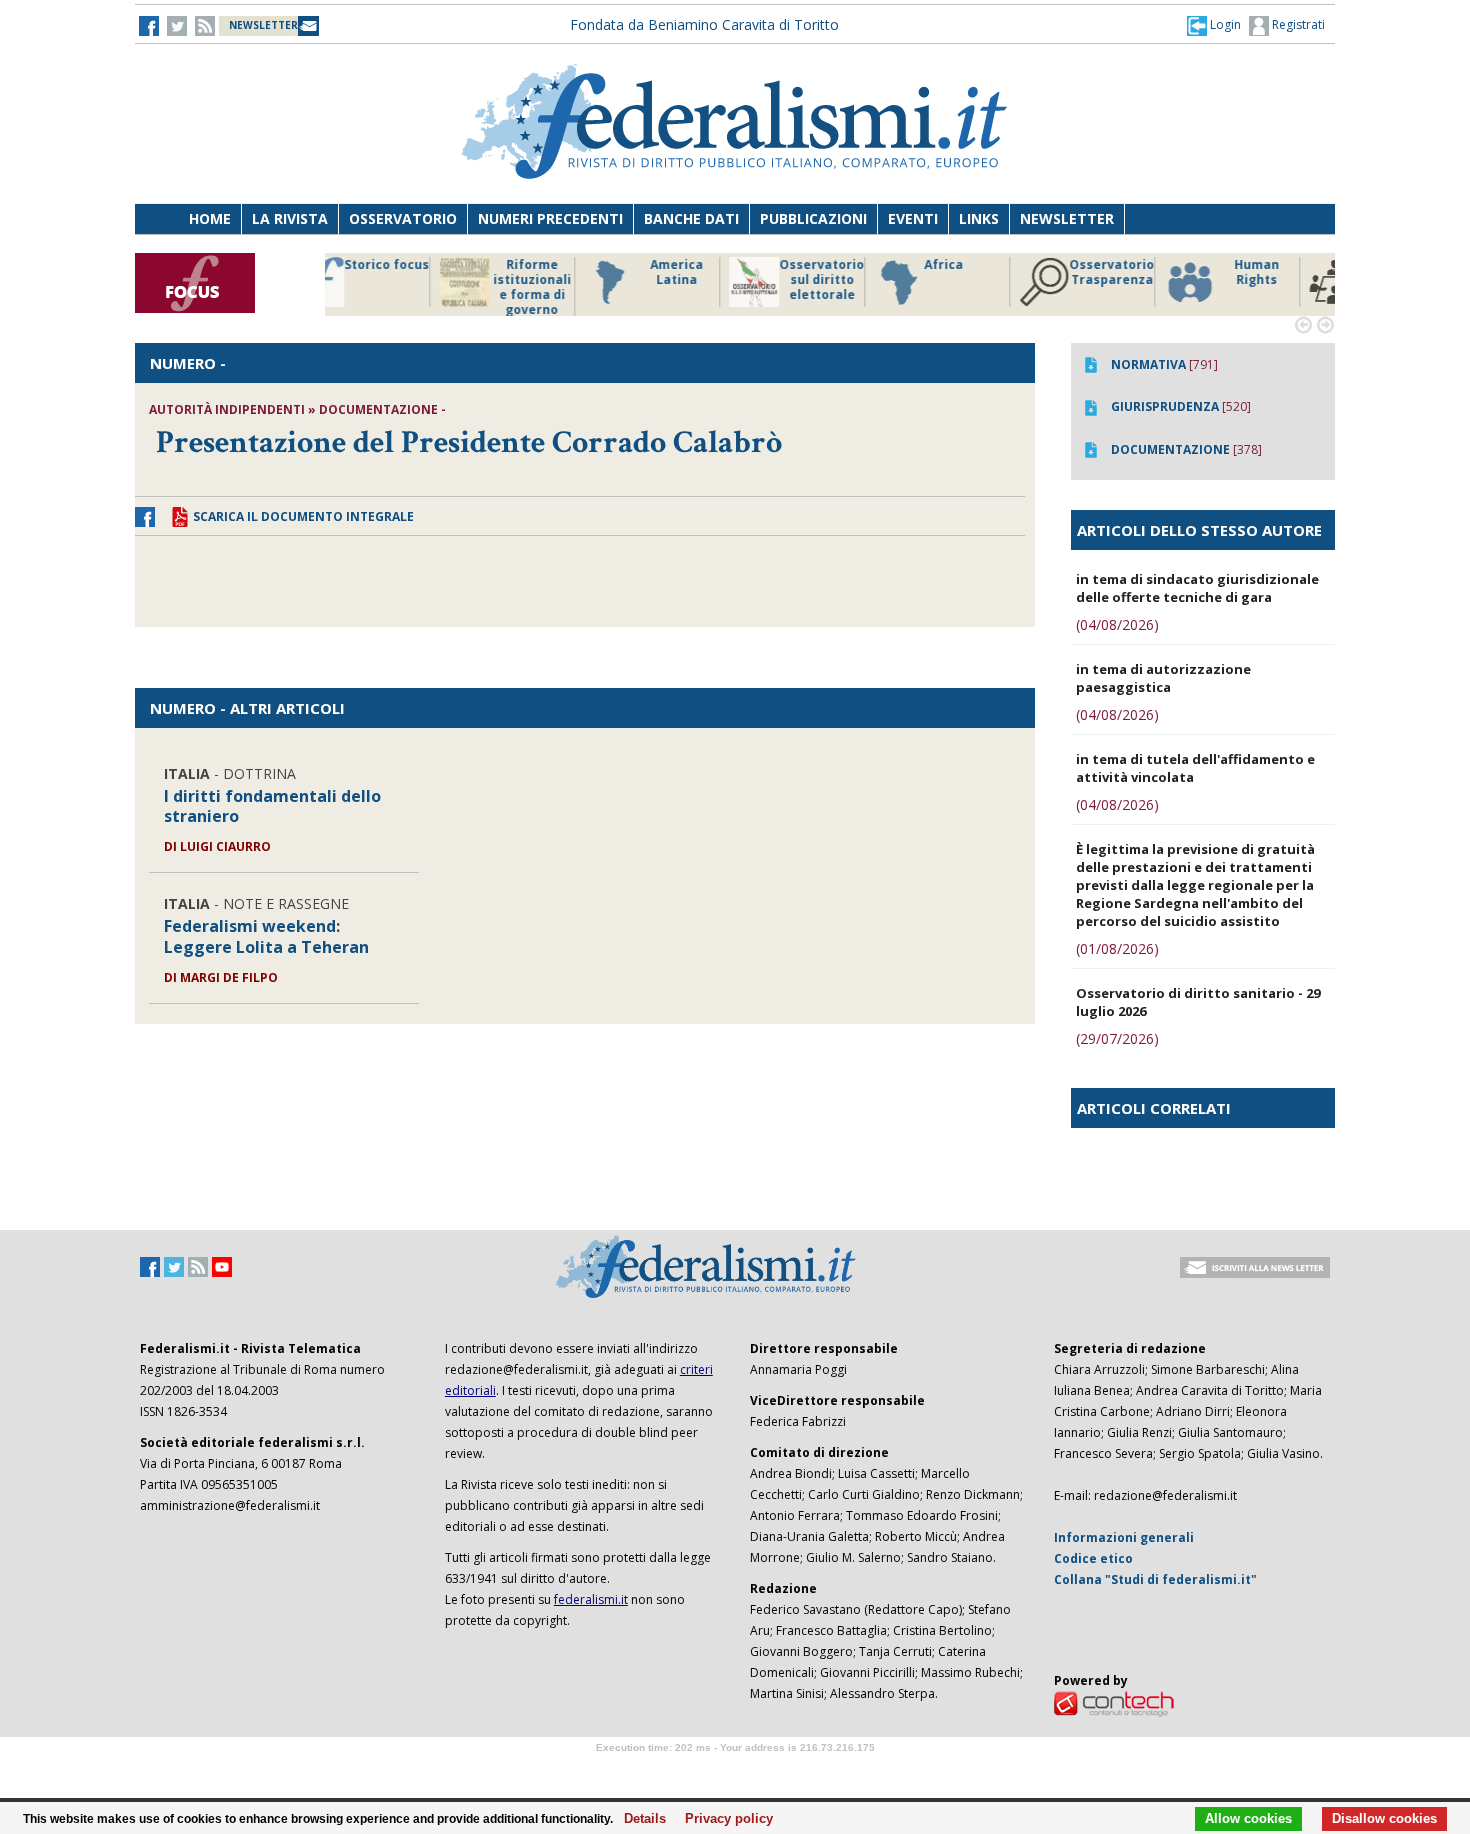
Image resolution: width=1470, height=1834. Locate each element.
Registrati (1297, 24)
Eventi (913, 218)
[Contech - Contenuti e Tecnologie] (1114, 1702)
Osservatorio (403, 218)
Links (979, 218)
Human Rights (999, 272)
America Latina (419, 272)
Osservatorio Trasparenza (854, 272)
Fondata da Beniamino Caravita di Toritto (704, 24)
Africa (686, 265)
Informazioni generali (1124, 1537)
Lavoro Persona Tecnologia (1144, 280)
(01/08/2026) (1117, 948)
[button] (1214, 25)
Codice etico (1093, 1558)
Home (210, 218)
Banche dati (691, 218)
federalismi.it (591, 1599)
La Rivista (290, 218)
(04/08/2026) (1117, 624)
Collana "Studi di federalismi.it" (1155, 1579)
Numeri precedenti (550, 218)
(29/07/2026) (1117, 1038)
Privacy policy (723, 1819)
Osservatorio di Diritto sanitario (1289, 280)
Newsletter (1067, 218)
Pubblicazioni (813, 218)
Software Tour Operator (735, 1770)
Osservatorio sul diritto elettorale (564, 280)
